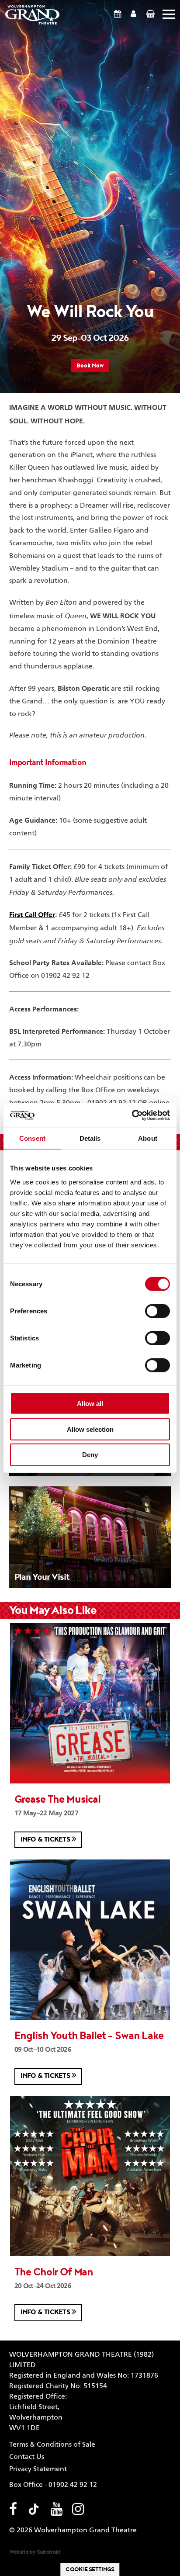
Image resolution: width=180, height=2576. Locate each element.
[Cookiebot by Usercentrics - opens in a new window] (132, 1115)
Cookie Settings (90, 2569)
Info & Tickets (46, 1840)
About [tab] (148, 1138)
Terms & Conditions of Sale (52, 2445)
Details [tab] (90, 1138)
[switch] (157, 1311)
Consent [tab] (32, 1138)
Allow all (90, 1404)
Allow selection (90, 1429)
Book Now (90, 366)
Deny (90, 1455)
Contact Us (27, 2457)
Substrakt (49, 2552)
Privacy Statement (38, 2469)
